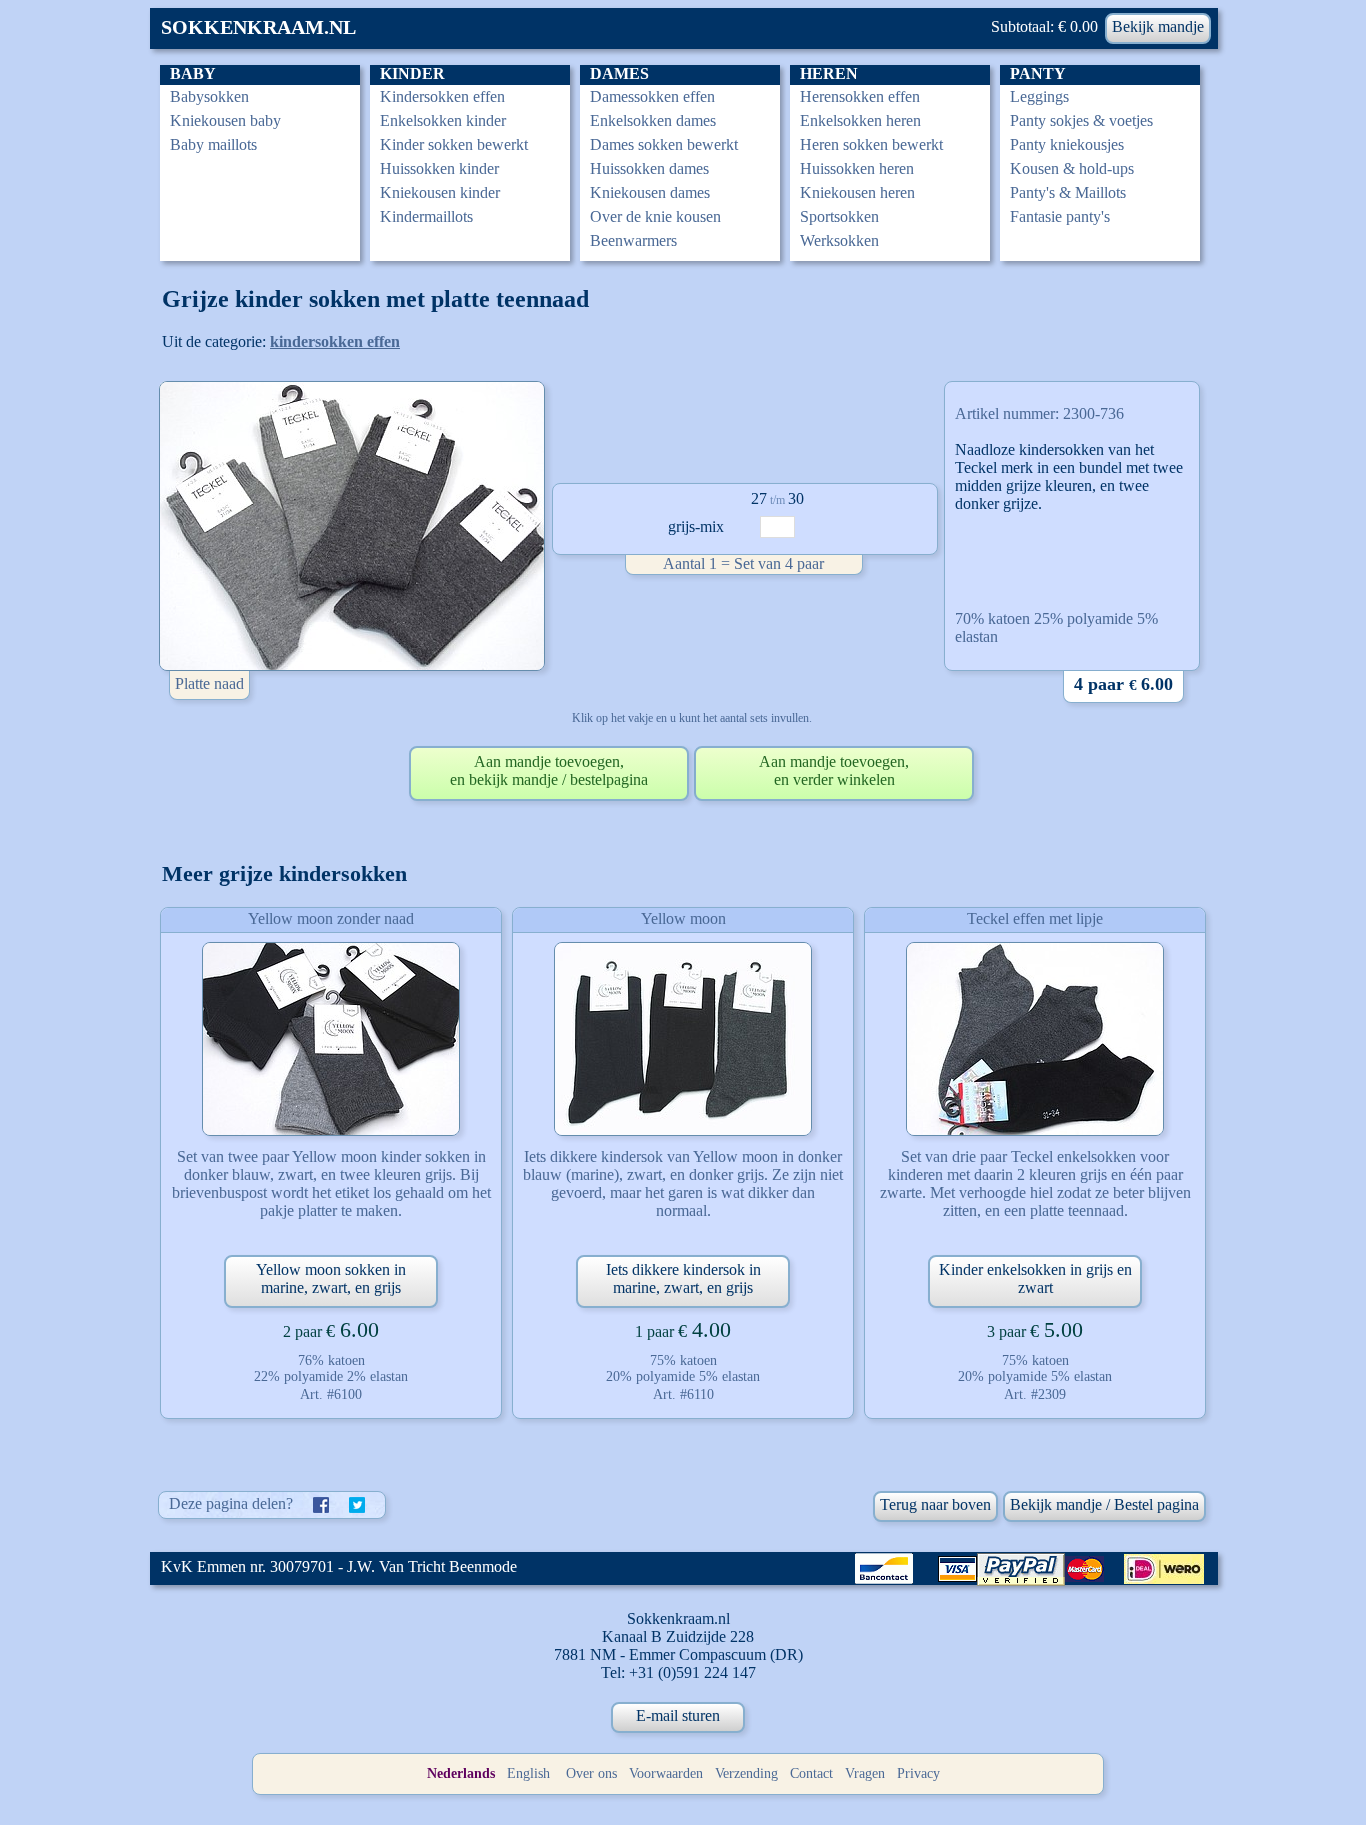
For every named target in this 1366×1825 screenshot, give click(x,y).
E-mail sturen (678, 1715)
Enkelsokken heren (860, 120)
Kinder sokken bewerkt (454, 144)
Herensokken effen (860, 96)
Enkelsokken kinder (443, 120)
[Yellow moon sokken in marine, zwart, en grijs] (331, 1039)
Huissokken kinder (439, 168)
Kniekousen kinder (440, 192)
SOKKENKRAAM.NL (258, 27)
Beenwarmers (633, 240)
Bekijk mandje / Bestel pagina (1104, 1504)
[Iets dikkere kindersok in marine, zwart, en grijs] (683, 1039)
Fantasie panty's (1060, 216)
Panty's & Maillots (1068, 192)
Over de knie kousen (655, 216)
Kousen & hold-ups (1072, 168)
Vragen (865, 1773)
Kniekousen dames (650, 192)
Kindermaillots (426, 216)
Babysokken (209, 96)
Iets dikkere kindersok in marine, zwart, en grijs (683, 1278)
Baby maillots (213, 144)
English (528, 1773)
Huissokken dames (649, 168)
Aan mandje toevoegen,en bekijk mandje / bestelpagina (549, 770)
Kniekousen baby (225, 120)
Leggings (1039, 96)
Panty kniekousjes (1067, 144)
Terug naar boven (935, 1504)
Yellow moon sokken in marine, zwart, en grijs (331, 1278)
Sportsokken (839, 216)
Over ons (591, 1773)
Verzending (746, 1773)
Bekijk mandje (1158, 26)
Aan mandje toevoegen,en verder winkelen (834, 770)
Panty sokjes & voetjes (1081, 120)
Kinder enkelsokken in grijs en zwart (1035, 1278)
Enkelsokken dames (653, 120)
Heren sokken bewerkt (871, 144)
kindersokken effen (335, 341)
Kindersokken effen (442, 96)
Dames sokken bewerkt (664, 144)
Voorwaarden (666, 1773)
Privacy (918, 1773)
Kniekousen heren (857, 192)
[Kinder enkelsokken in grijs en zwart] (1035, 1039)
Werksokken (839, 240)
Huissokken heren (857, 168)
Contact (811, 1773)
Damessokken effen (652, 96)
